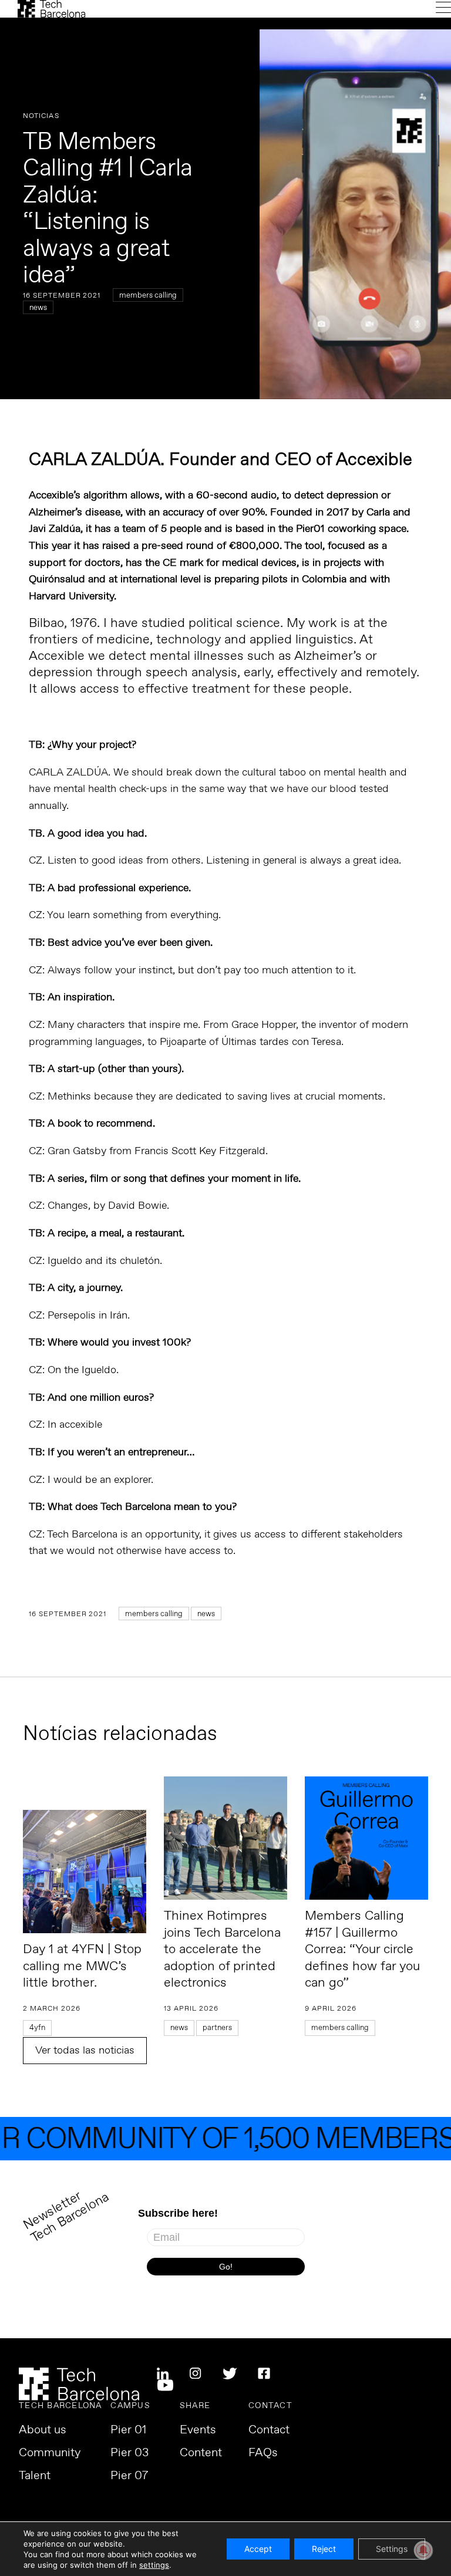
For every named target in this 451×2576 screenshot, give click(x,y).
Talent (35, 2476)
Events (198, 2430)
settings (154, 2565)
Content (201, 2453)
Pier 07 (129, 2476)
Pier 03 (129, 2453)
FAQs (263, 2453)
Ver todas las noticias (85, 2051)
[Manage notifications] (423, 2550)
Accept (258, 2549)
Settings (392, 2549)
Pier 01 (128, 2430)
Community (50, 2453)
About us (43, 2430)
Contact (269, 2430)
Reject (324, 2549)
